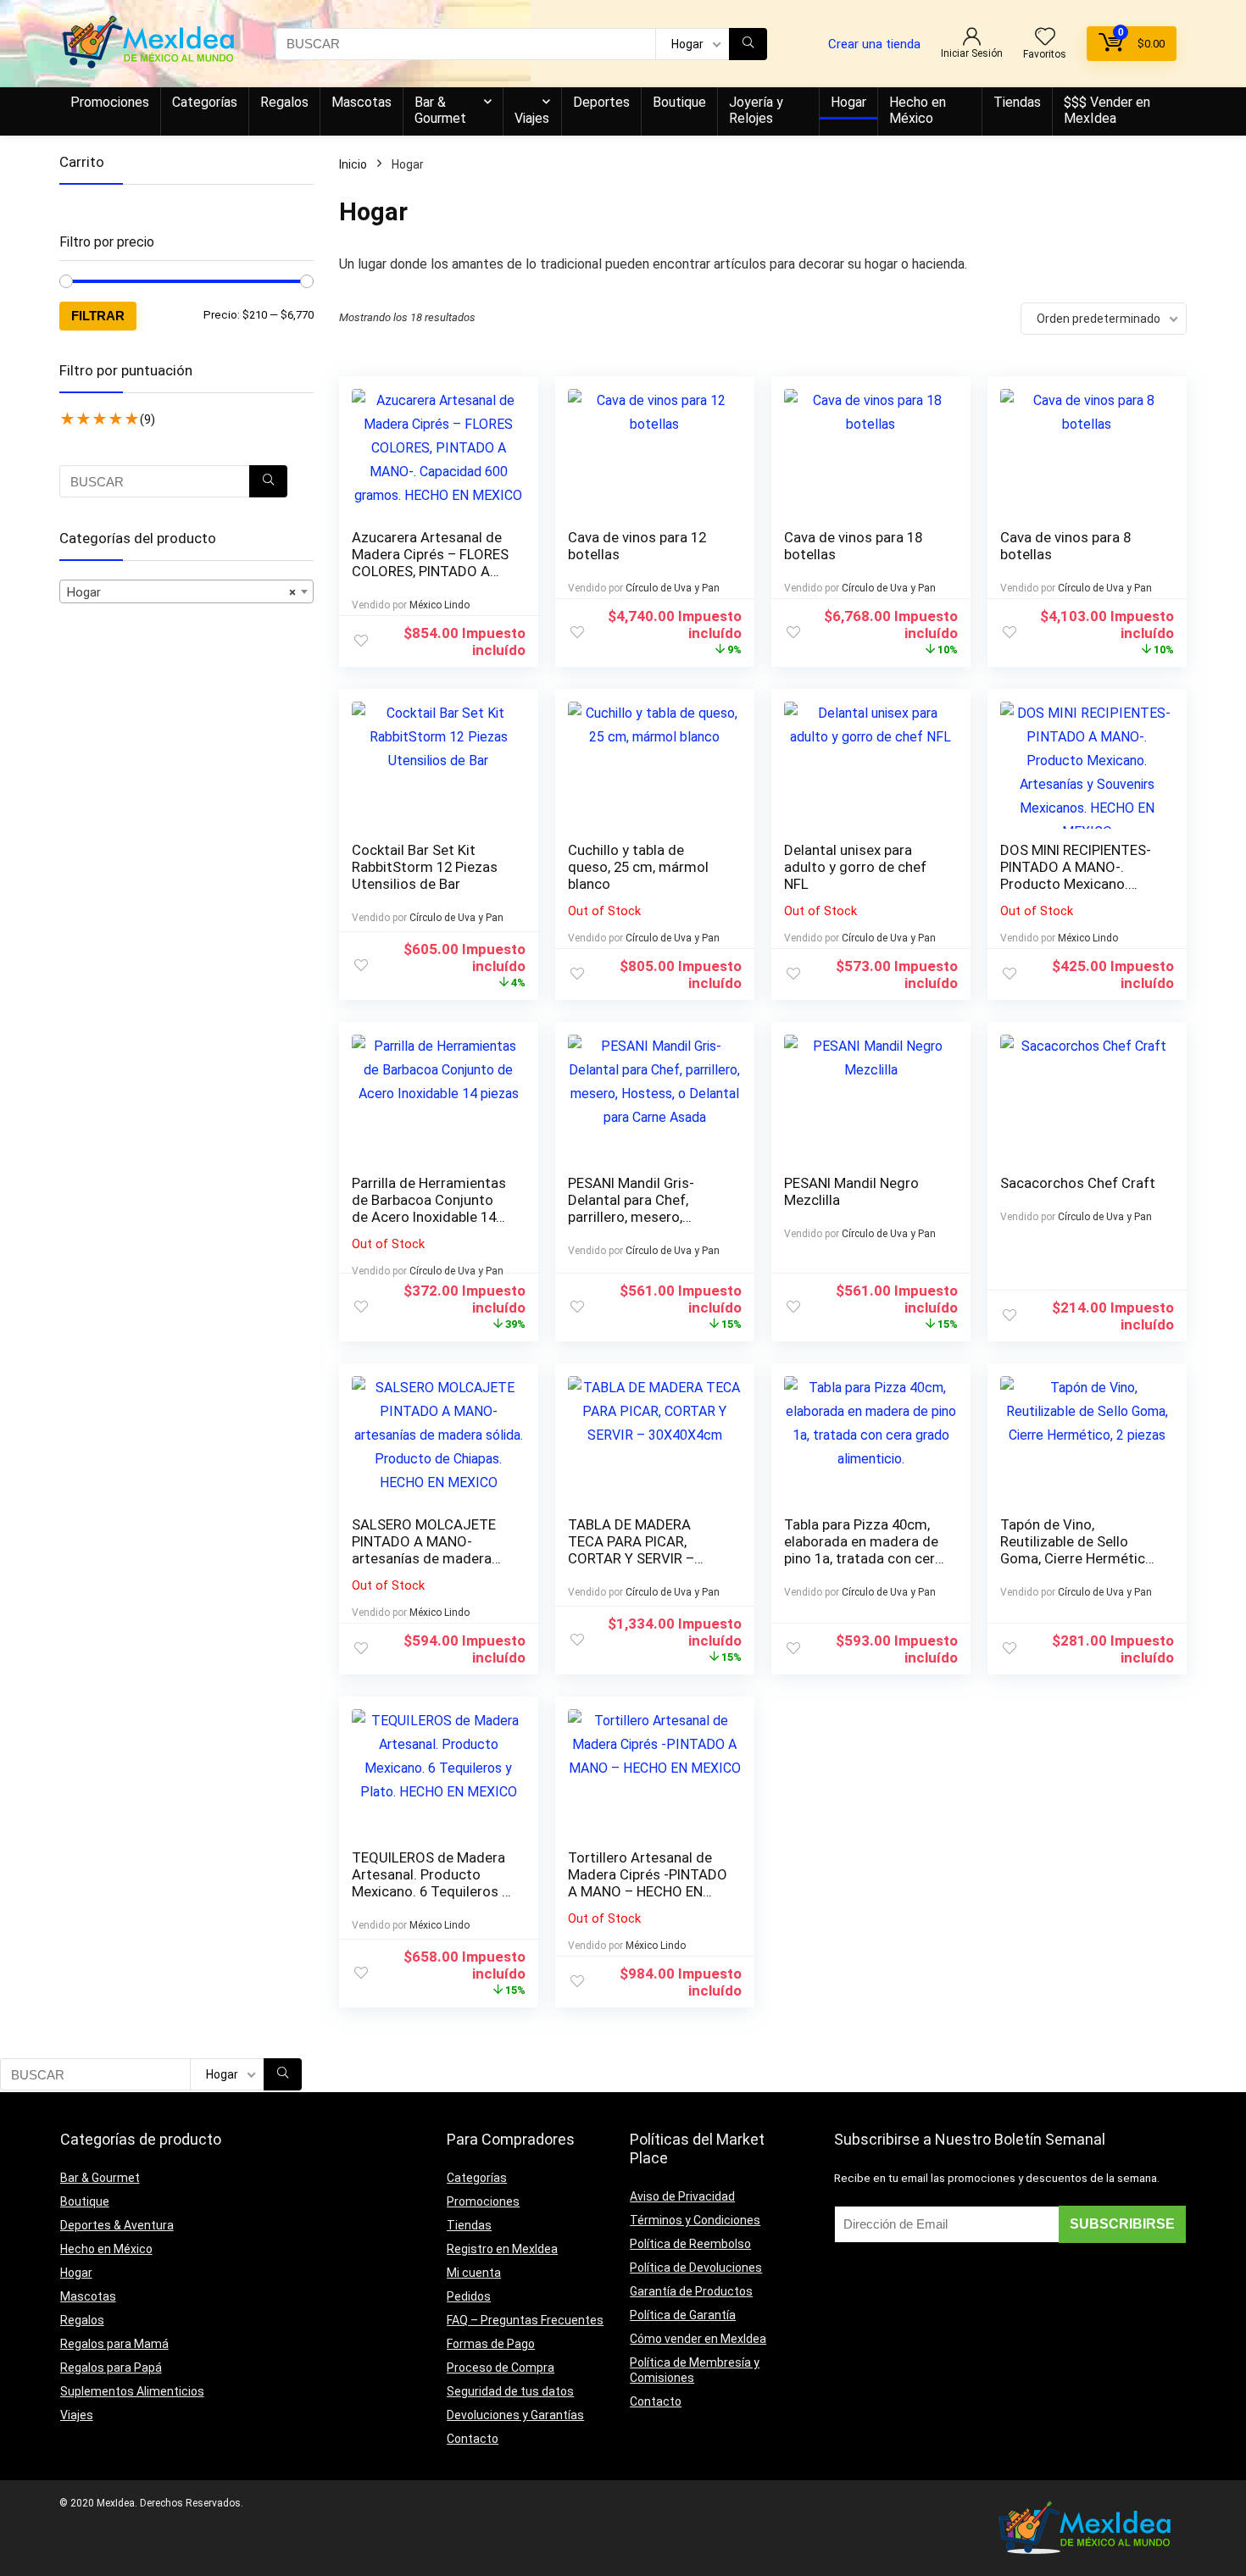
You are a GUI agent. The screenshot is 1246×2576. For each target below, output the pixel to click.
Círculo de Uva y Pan (673, 588)
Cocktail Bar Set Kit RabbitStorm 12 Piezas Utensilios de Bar (425, 867)
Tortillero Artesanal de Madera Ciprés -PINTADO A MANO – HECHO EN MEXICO (648, 1883)
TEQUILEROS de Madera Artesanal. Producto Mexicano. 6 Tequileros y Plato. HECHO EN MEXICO (430, 1891)
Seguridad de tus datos (510, 2391)
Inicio (353, 164)
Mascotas (362, 102)
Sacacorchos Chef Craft (1078, 1183)
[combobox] (186, 591)
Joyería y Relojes (756, 110)
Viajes (532, 118)
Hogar (848, 102)
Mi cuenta (474, 2273)
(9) (147, 419)
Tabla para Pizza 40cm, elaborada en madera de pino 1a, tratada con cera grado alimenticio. (863, 1550)
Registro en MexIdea (502, 2249)
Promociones (110, 102)
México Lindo (439, 605)
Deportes (601, 102)
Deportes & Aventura (117, 2225)
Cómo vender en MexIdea (698, 2339)
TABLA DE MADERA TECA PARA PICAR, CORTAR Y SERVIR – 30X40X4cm (631, 1550)
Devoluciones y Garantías (515, 2415)
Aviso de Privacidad (682, 2196)
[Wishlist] (1045, 38)
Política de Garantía (683, 2315)
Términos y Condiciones (695, 2220)
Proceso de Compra (501, 2368)
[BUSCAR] (748, 44)
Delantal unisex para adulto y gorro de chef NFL (855, 867)
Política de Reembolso (690, 2244)
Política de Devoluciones (696, 2268)
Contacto (473, 2439)
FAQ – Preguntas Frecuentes (525, 2320)
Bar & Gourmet (440, 110)
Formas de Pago (491, 2344)
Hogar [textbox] (181, 592)
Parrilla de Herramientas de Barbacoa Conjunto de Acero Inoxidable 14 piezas (429, 1208)
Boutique (679, 102)
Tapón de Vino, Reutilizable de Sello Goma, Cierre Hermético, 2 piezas (1078, 1550)
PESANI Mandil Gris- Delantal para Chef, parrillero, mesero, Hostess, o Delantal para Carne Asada (646, 1217)
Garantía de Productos (691, 2291)
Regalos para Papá (111, 2368)
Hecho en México (918, 110)
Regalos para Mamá (114, 2344)
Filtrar (98, 316)
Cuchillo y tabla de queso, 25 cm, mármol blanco (638, 867)
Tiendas (1017, 102)
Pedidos (469, 2296)
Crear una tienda (874, 44)
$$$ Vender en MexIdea (1107, 110)
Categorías (205, 102)
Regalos (284, 102)
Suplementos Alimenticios (132, 2391)
